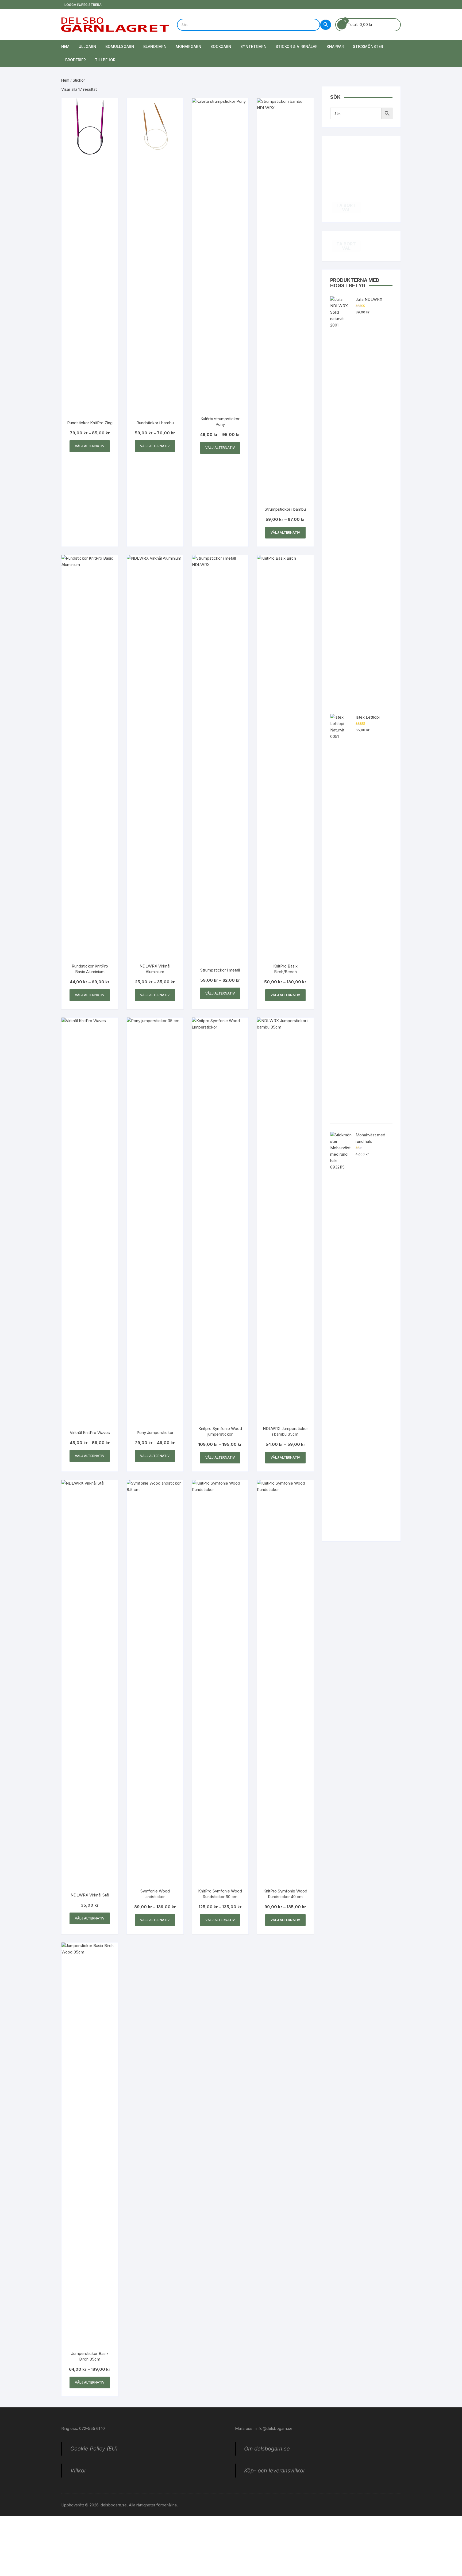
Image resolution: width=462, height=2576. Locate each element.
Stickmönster (368, 46)
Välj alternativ (90, 446)
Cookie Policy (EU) (94, 2449)
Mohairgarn (188, 46)
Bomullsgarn (120, 46)
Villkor (78, 2471)
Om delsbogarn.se (267, 2449)
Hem (65, 46)
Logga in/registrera (83, 5)
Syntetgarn (253, 46)
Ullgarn (87, 46)
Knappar (335, 46)
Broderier (76, 60)
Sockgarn (221, 46)
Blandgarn (155, 46)
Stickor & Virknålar (297, 46)
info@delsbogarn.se (274, 2428)
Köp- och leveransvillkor (275, 2471)
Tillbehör (105, 60)
